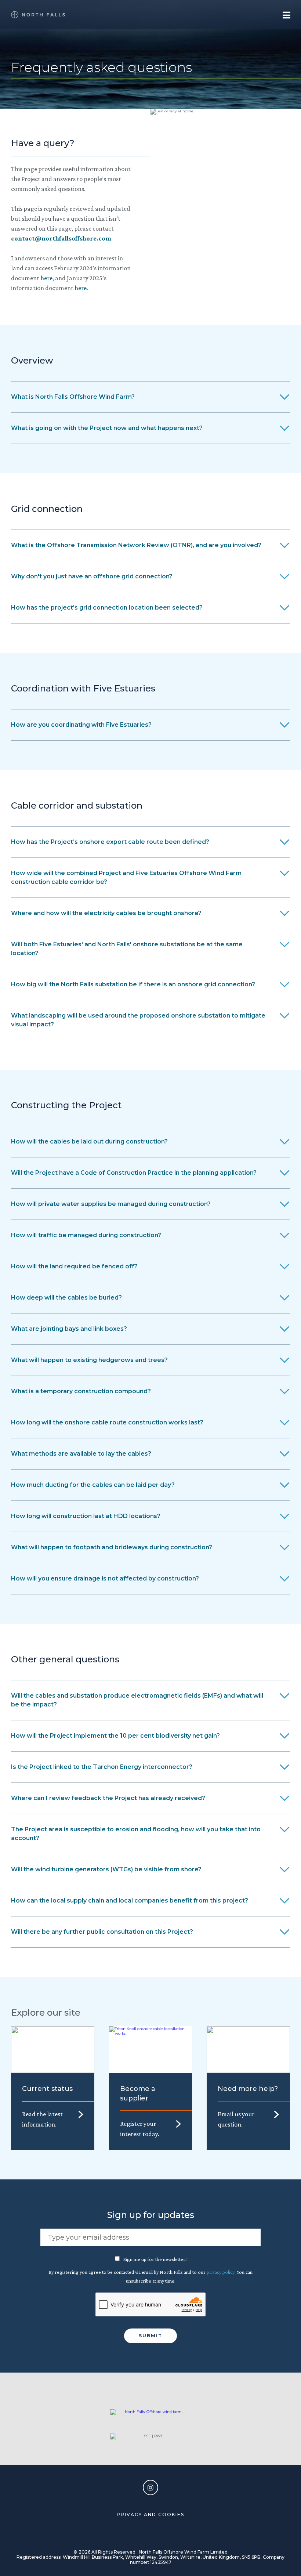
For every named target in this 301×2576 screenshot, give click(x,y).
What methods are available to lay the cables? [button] (81, 1454)
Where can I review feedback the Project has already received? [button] (108, 1798)
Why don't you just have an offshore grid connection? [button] (92, 576)
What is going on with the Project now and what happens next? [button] (107, 428)
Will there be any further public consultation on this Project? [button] (102, 1932)
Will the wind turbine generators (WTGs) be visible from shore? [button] (106, 1869)
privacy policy (221, 2272)
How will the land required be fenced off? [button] (74, 1266)
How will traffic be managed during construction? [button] (86, 1235)
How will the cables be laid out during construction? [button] (89, 1141)
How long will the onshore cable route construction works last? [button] (107, 1422)
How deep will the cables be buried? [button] (66, 1298)
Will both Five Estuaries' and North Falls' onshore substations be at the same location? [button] (127, 949)
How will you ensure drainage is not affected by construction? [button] (105, 1578)
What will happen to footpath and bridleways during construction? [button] (112, 1547)
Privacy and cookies (150, 2514)
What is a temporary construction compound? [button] (81, 1391)
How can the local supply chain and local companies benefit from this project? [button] (130, 1901)
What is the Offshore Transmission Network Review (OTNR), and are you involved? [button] (136, 545)
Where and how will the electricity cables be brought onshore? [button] (106, 913)
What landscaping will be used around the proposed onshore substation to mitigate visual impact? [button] (138, 1020)
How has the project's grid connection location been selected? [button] (107, 608)
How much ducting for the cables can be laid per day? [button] (93, 1485)
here (46, 278)
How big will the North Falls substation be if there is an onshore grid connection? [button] (133, 984)
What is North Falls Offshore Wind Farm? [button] (73, 397)
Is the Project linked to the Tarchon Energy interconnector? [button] (102, 1767)
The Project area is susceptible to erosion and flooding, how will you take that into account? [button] (136, 1834)
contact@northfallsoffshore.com (61, 238)
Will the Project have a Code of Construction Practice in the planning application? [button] (134, 1173)
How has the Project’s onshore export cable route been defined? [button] (110, 842)
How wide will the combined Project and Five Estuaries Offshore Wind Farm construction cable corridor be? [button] (126, 877)
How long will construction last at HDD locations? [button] (86, 1516)
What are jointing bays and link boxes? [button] (69, 1329)
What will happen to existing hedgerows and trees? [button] (89, 1360)
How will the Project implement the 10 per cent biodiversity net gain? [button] (115, 1736)
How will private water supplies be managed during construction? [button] (111, 1204)
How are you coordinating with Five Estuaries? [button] (81, 725)
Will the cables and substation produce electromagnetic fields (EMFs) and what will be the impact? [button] (137, 1700)
